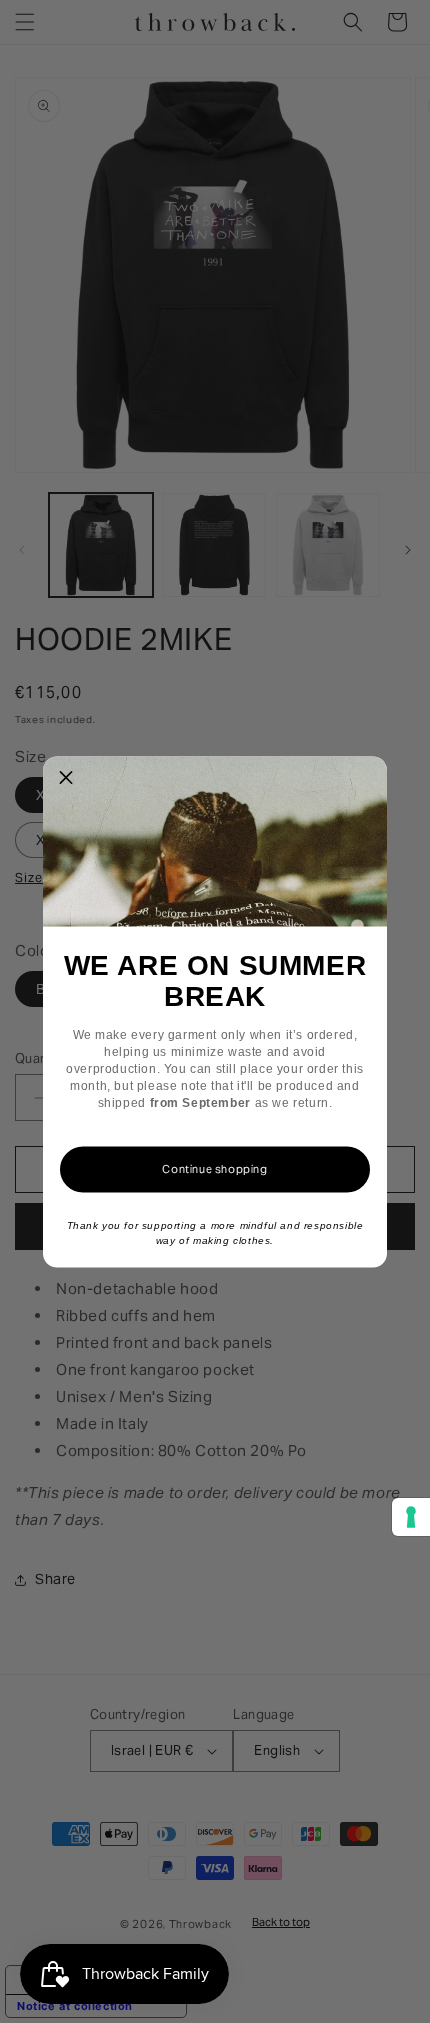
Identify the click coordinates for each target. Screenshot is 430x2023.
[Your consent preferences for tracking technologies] (411, 1517)
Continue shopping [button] (214, 1168)
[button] (66, 779)
